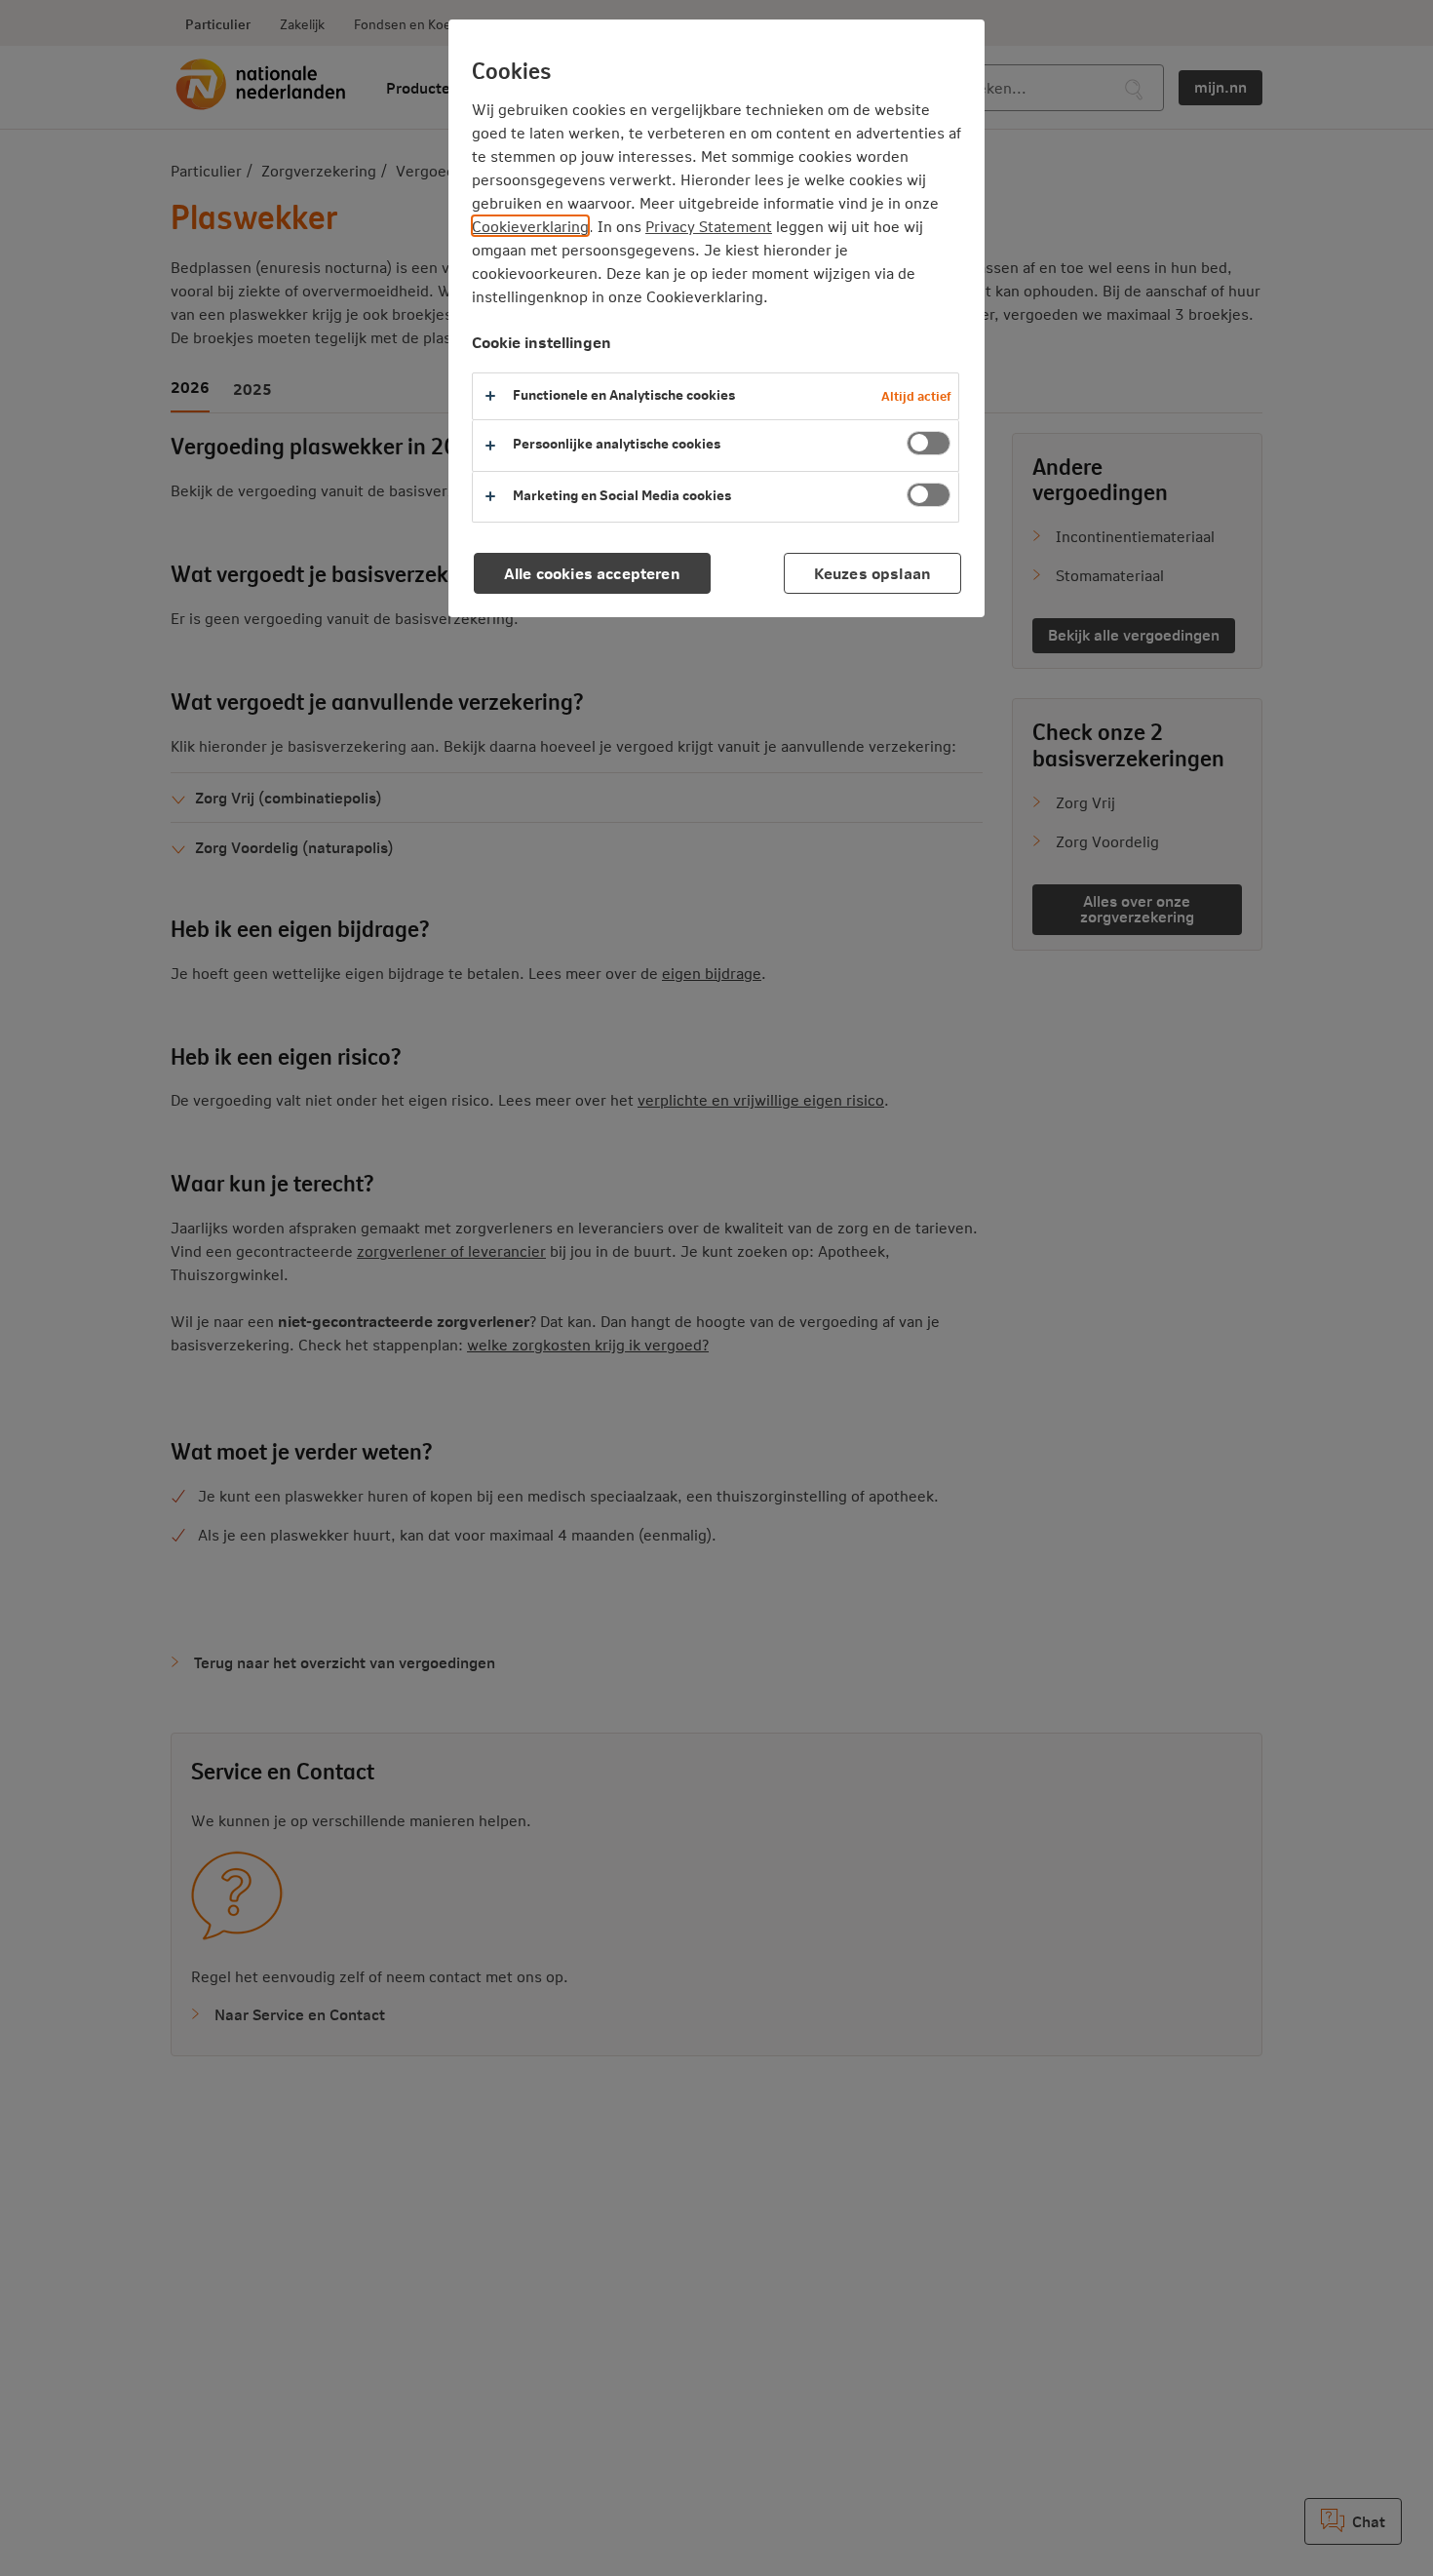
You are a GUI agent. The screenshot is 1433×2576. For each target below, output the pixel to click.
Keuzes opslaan (872, 573)
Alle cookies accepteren (592, 573)
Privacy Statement (709, 226)
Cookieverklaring (530, 226)
